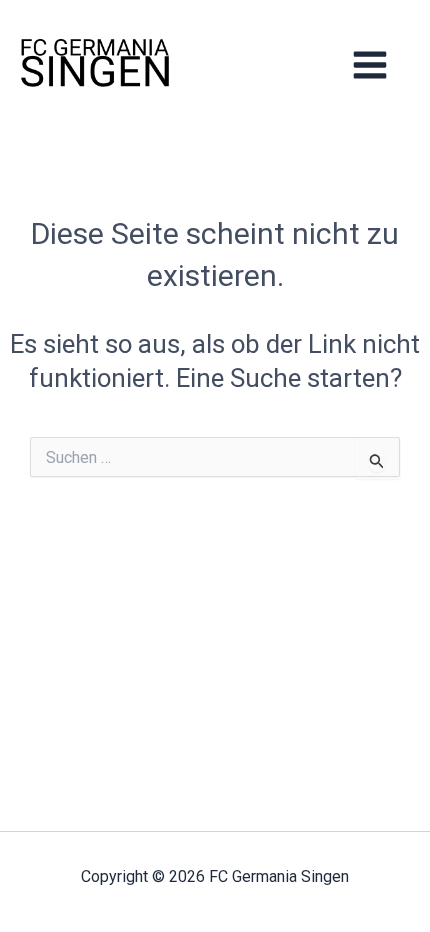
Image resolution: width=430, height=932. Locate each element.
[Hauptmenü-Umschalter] (370, 64)
